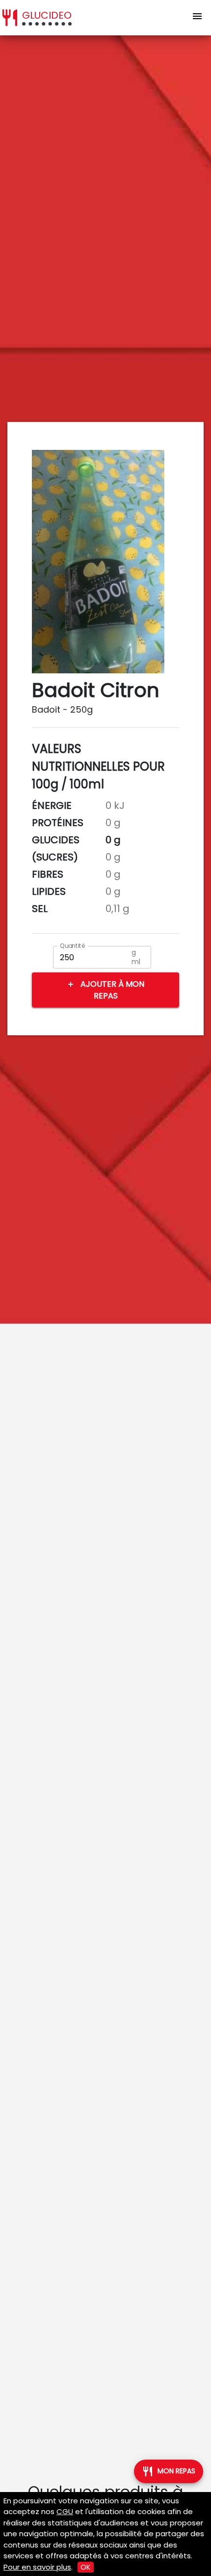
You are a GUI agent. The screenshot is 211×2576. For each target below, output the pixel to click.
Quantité (73, 946)
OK (86, 2567)
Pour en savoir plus (37, 2567)
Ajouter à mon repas (105, 990)
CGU (65, 2511)
